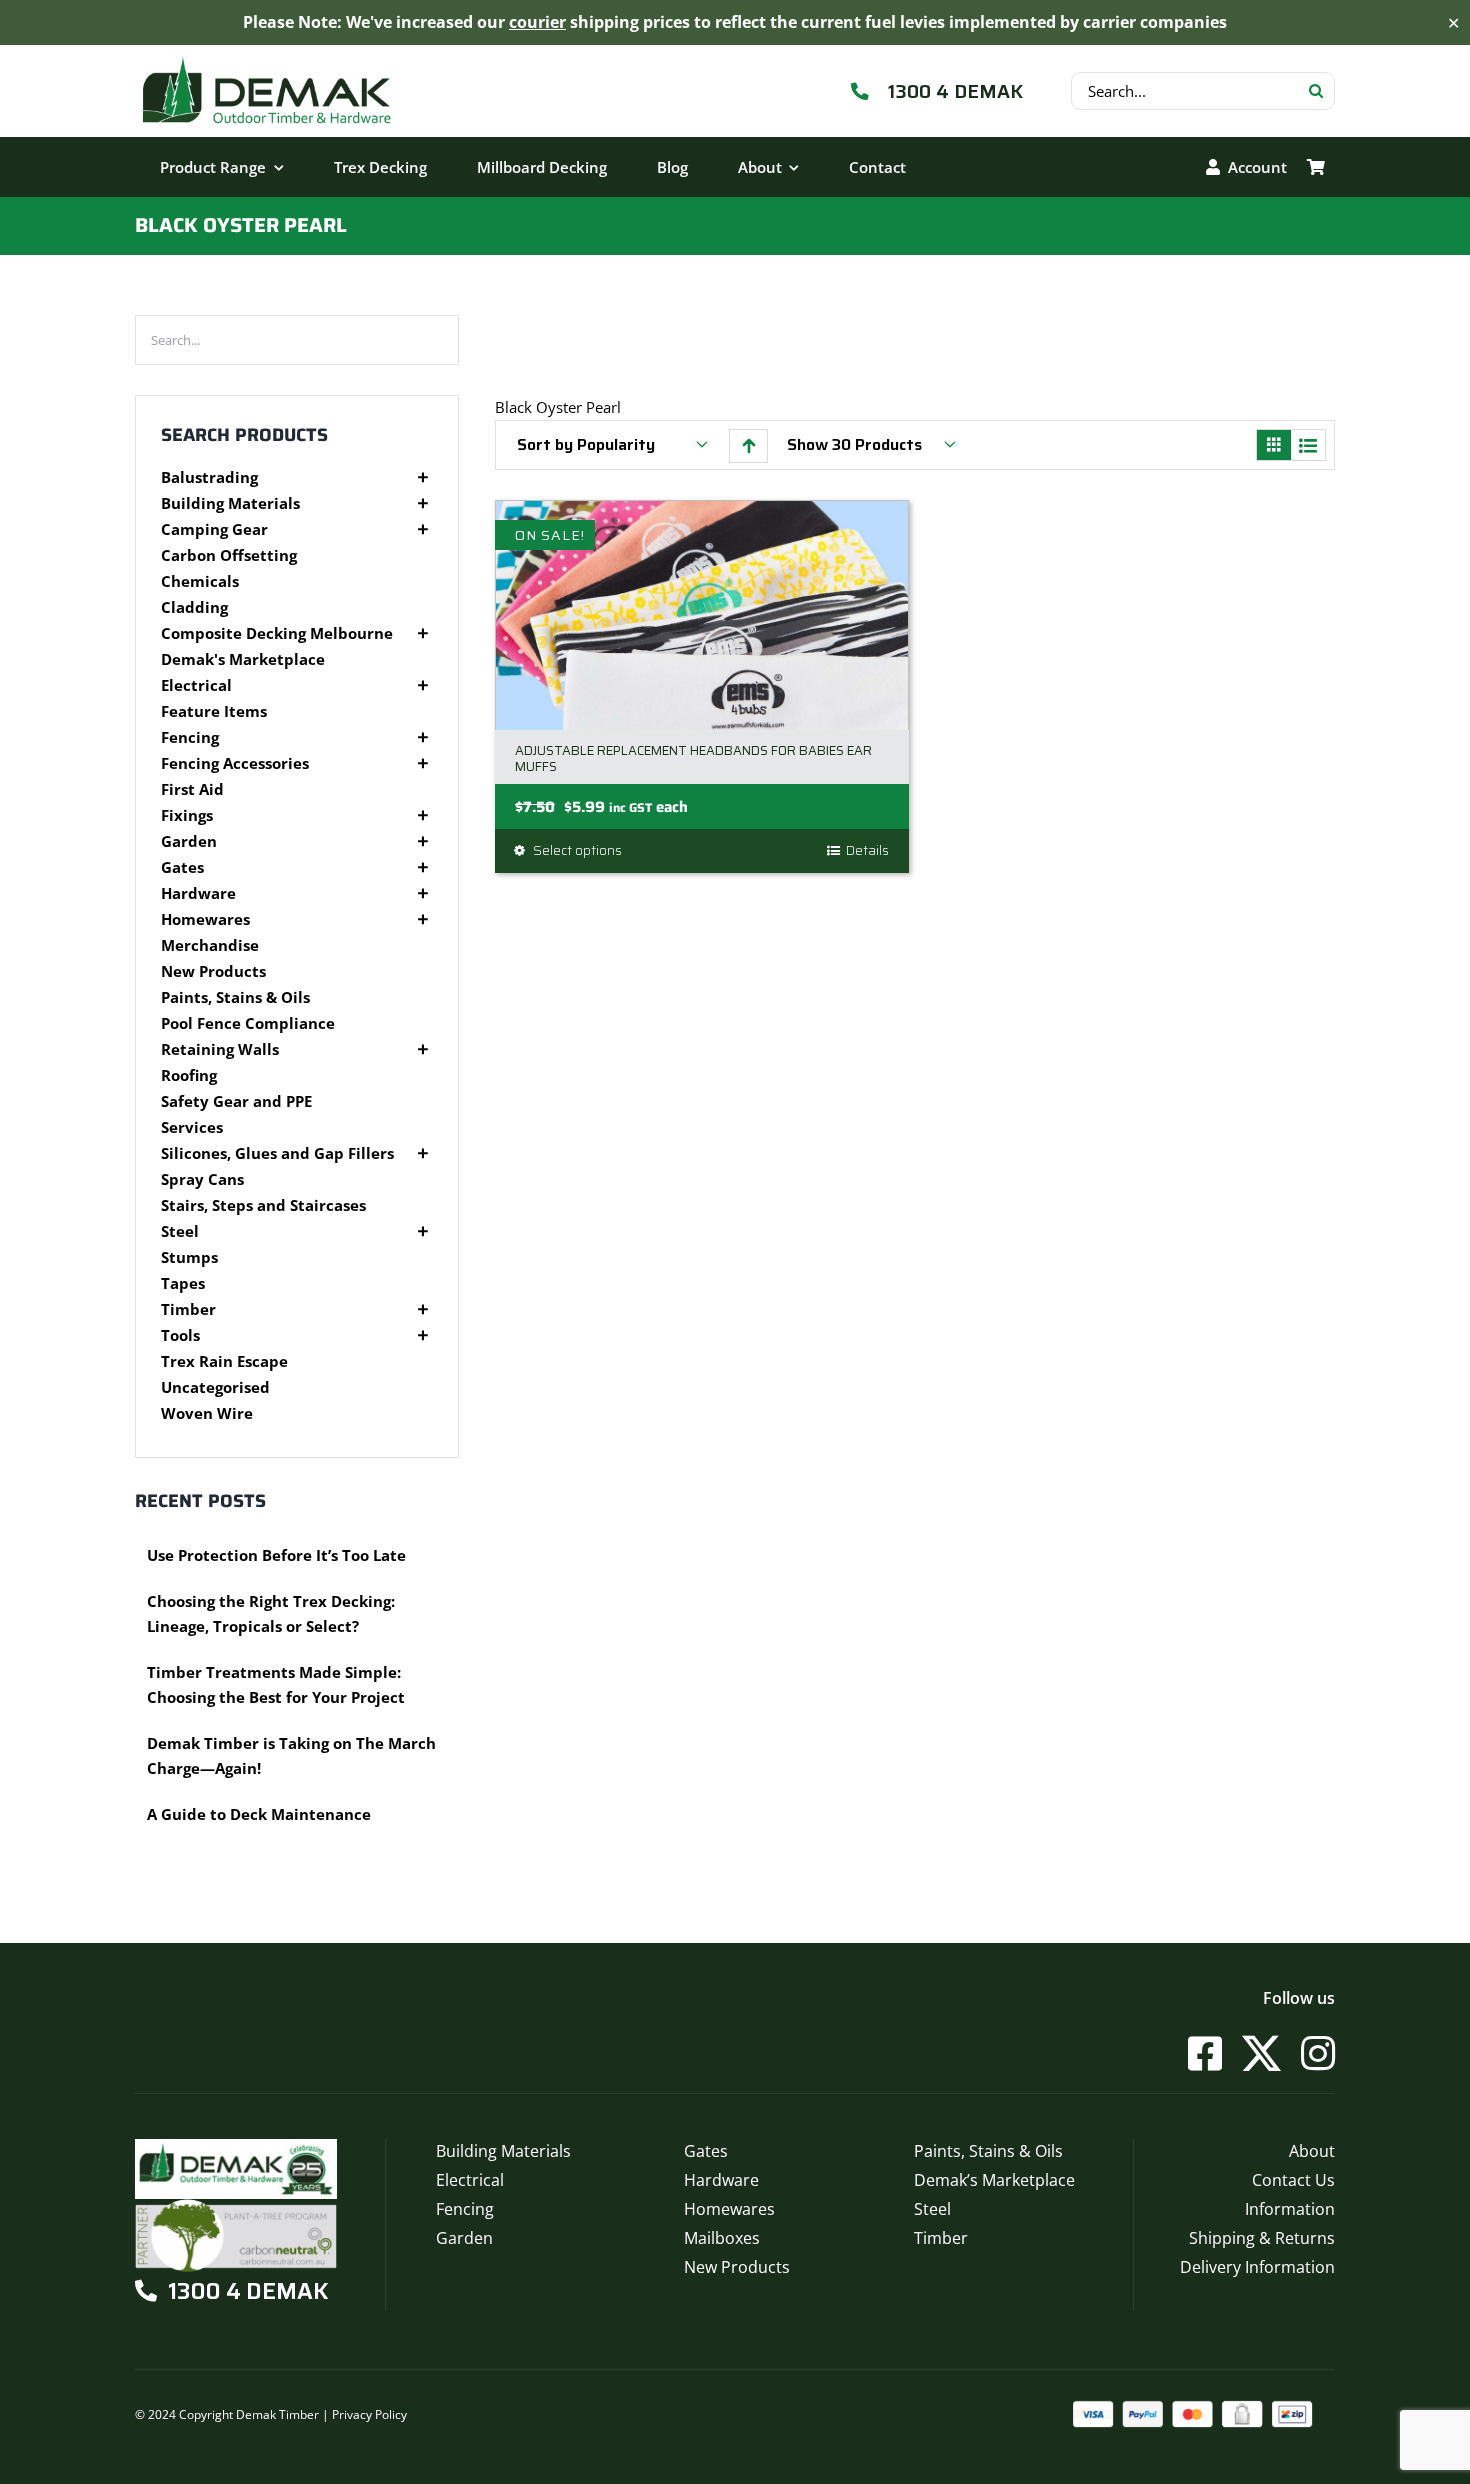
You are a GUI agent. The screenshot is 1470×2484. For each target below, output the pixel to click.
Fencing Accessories (235, 763)
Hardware (198, 893)
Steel (180, 1231)
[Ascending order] (748, 446)
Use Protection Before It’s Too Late (276, 1555)
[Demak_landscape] (267, 55)
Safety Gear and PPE (236, 1101)
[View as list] (1307, 447)
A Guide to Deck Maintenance (259, 1814)
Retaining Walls (220, 1049)
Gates (182, 867)
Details (867, 851)
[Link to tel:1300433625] (860, 91)
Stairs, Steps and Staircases (263, 1205)
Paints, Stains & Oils (235, 997)
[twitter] (1261, 2053)
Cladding (194, 607)
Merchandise (210, 945)
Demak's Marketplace (243, 659)
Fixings (187, 815)
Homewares (205, 919)
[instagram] (1318, 2053)
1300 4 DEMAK (955, 91)
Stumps (189, 1257)
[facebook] (1205, 2053)
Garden (189, 841)
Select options (577, 851)
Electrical (196, 685)
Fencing (190, 737)
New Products (213, 971)
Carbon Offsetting (229, 555)
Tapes (183, 1283)
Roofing (189, 1075)
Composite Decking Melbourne (277, 633)
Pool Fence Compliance (248, 1023)
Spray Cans (202, 1179)
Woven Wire (207, 1413)
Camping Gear (214, 529)
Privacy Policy (369, 2414)
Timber (188, 1309)
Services (192, 1127)
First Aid (192, 789)
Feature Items (214, 711)
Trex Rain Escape (224, 1361)
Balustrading (209, 477)
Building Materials (230, 503)
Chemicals (200, 581)
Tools (180, 1335)
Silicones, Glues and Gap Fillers (277, 1153)
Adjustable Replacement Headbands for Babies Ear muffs (693, 758)
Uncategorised (215, 1387)
